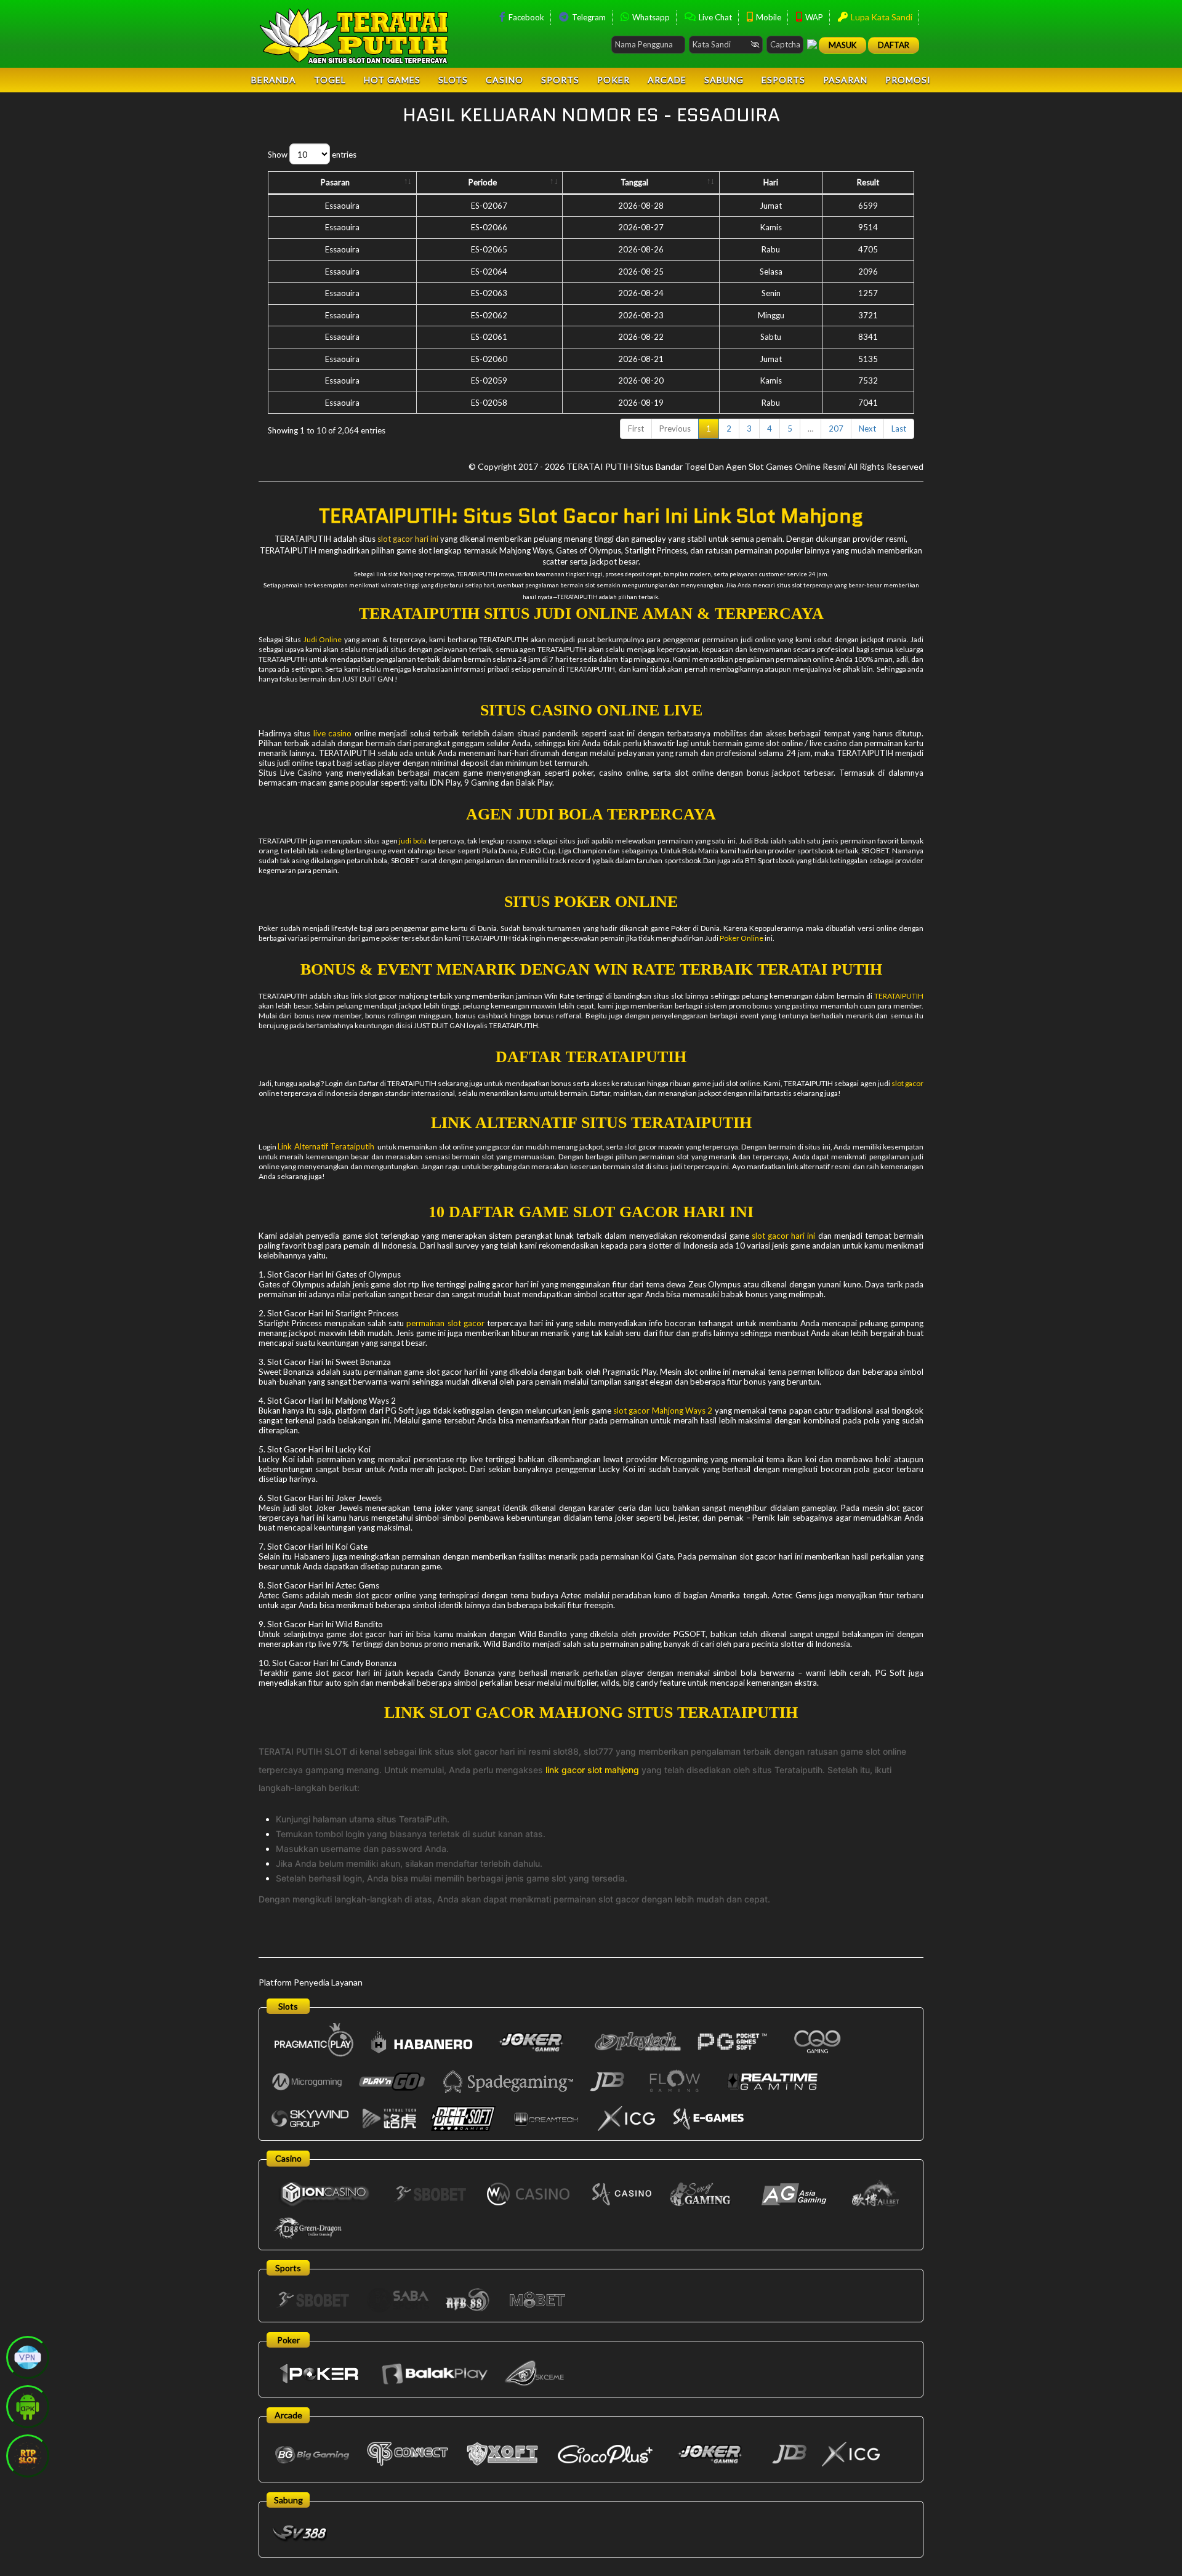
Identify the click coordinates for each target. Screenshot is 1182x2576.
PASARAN (845, 80)
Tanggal (634, 182)
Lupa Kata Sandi (881, 17)
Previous (675, 429)
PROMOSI (908, 80)
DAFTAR (894, 45)
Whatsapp (650, 17)
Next (867, 429)
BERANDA (274, 80)
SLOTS (453, 80)
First (636, 429)
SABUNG (724, 80)
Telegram (588, 17)
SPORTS (560, 80)
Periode (483, 182)
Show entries (312, 155)
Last (899, 429)
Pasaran (335, 182)
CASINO (505, 80)
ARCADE (667, 80)
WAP (813, 17)
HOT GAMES (392, 80)
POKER (613, 80)
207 (836, 429)
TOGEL (330, 80)
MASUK (842, 45)
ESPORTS (783, 80)
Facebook (525, 17)
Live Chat (714, 17)
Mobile (768, 17)
